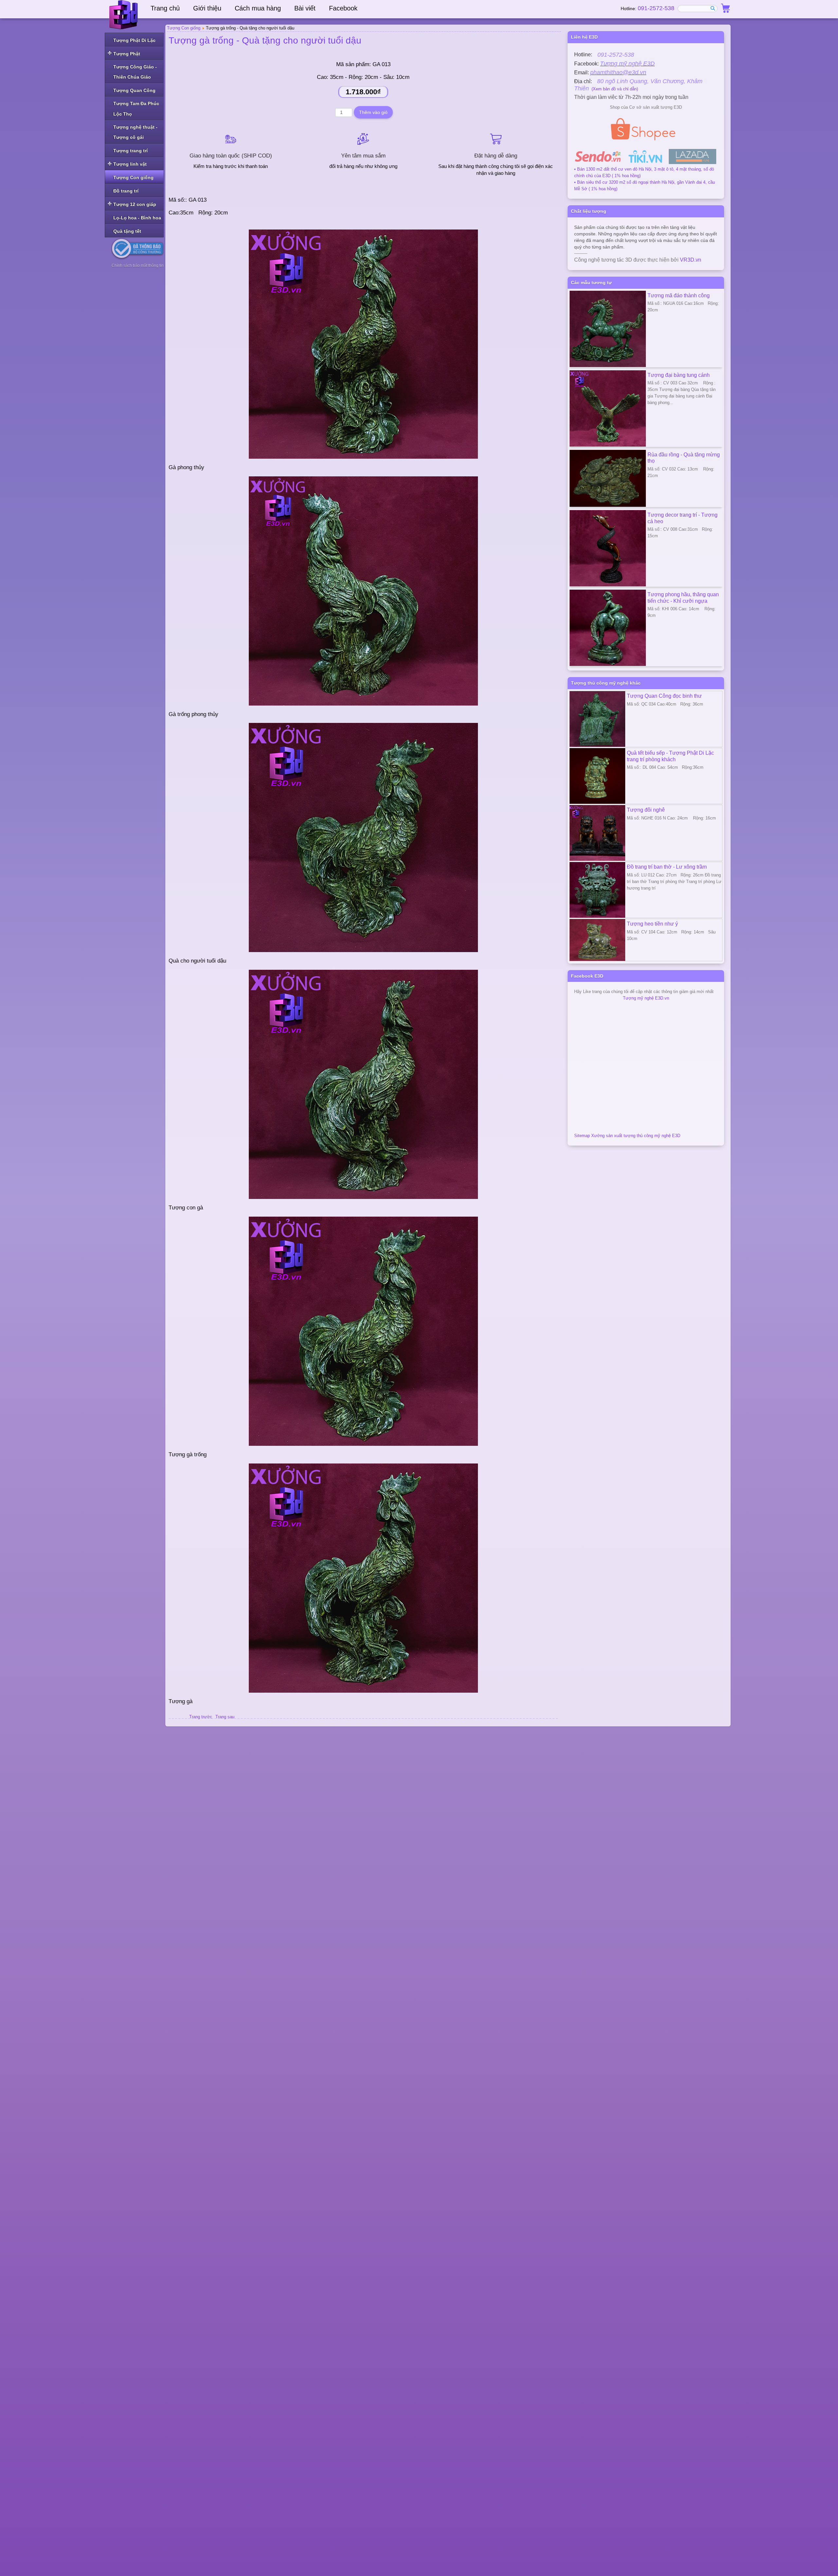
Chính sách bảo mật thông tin (138, 266)
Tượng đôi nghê (646, 810)
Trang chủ (165, 8)
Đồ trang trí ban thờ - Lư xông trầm (667, 867)
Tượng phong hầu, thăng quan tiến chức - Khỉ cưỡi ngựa (683, 598)
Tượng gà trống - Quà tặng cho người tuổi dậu (265, 40)
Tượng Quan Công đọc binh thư (664, 696)
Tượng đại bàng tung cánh (679, 375)
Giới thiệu (207, 8)
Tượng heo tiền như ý (652, 924)
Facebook (343, 8)
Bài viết (305, 8)
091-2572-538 (656, 8)
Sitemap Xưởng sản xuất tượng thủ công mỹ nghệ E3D (627, 1136)
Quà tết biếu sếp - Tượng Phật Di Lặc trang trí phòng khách (670, 756)
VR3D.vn (691, 260)
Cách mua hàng (258, 8)
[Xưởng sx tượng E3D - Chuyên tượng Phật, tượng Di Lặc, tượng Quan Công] (124, 15)
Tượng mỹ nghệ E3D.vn (646, 998)
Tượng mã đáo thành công (679, 295)
